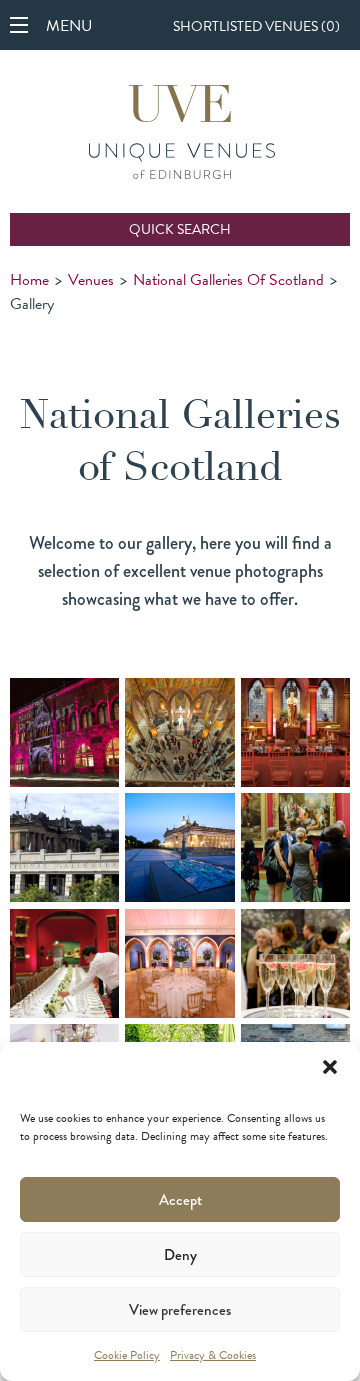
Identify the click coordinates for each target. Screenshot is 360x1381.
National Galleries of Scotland (228, 280)
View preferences (180, 1310)
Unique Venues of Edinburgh (182, 134)
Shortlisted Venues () (256, 26)
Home (29, 280)
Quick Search (180, 229)
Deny (180, 1255)
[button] (330, 1067)
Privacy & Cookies (213, 1355)
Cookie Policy (127, 1355)
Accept (180, 1200)
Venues (91, 280)
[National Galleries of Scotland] (64, 732)
